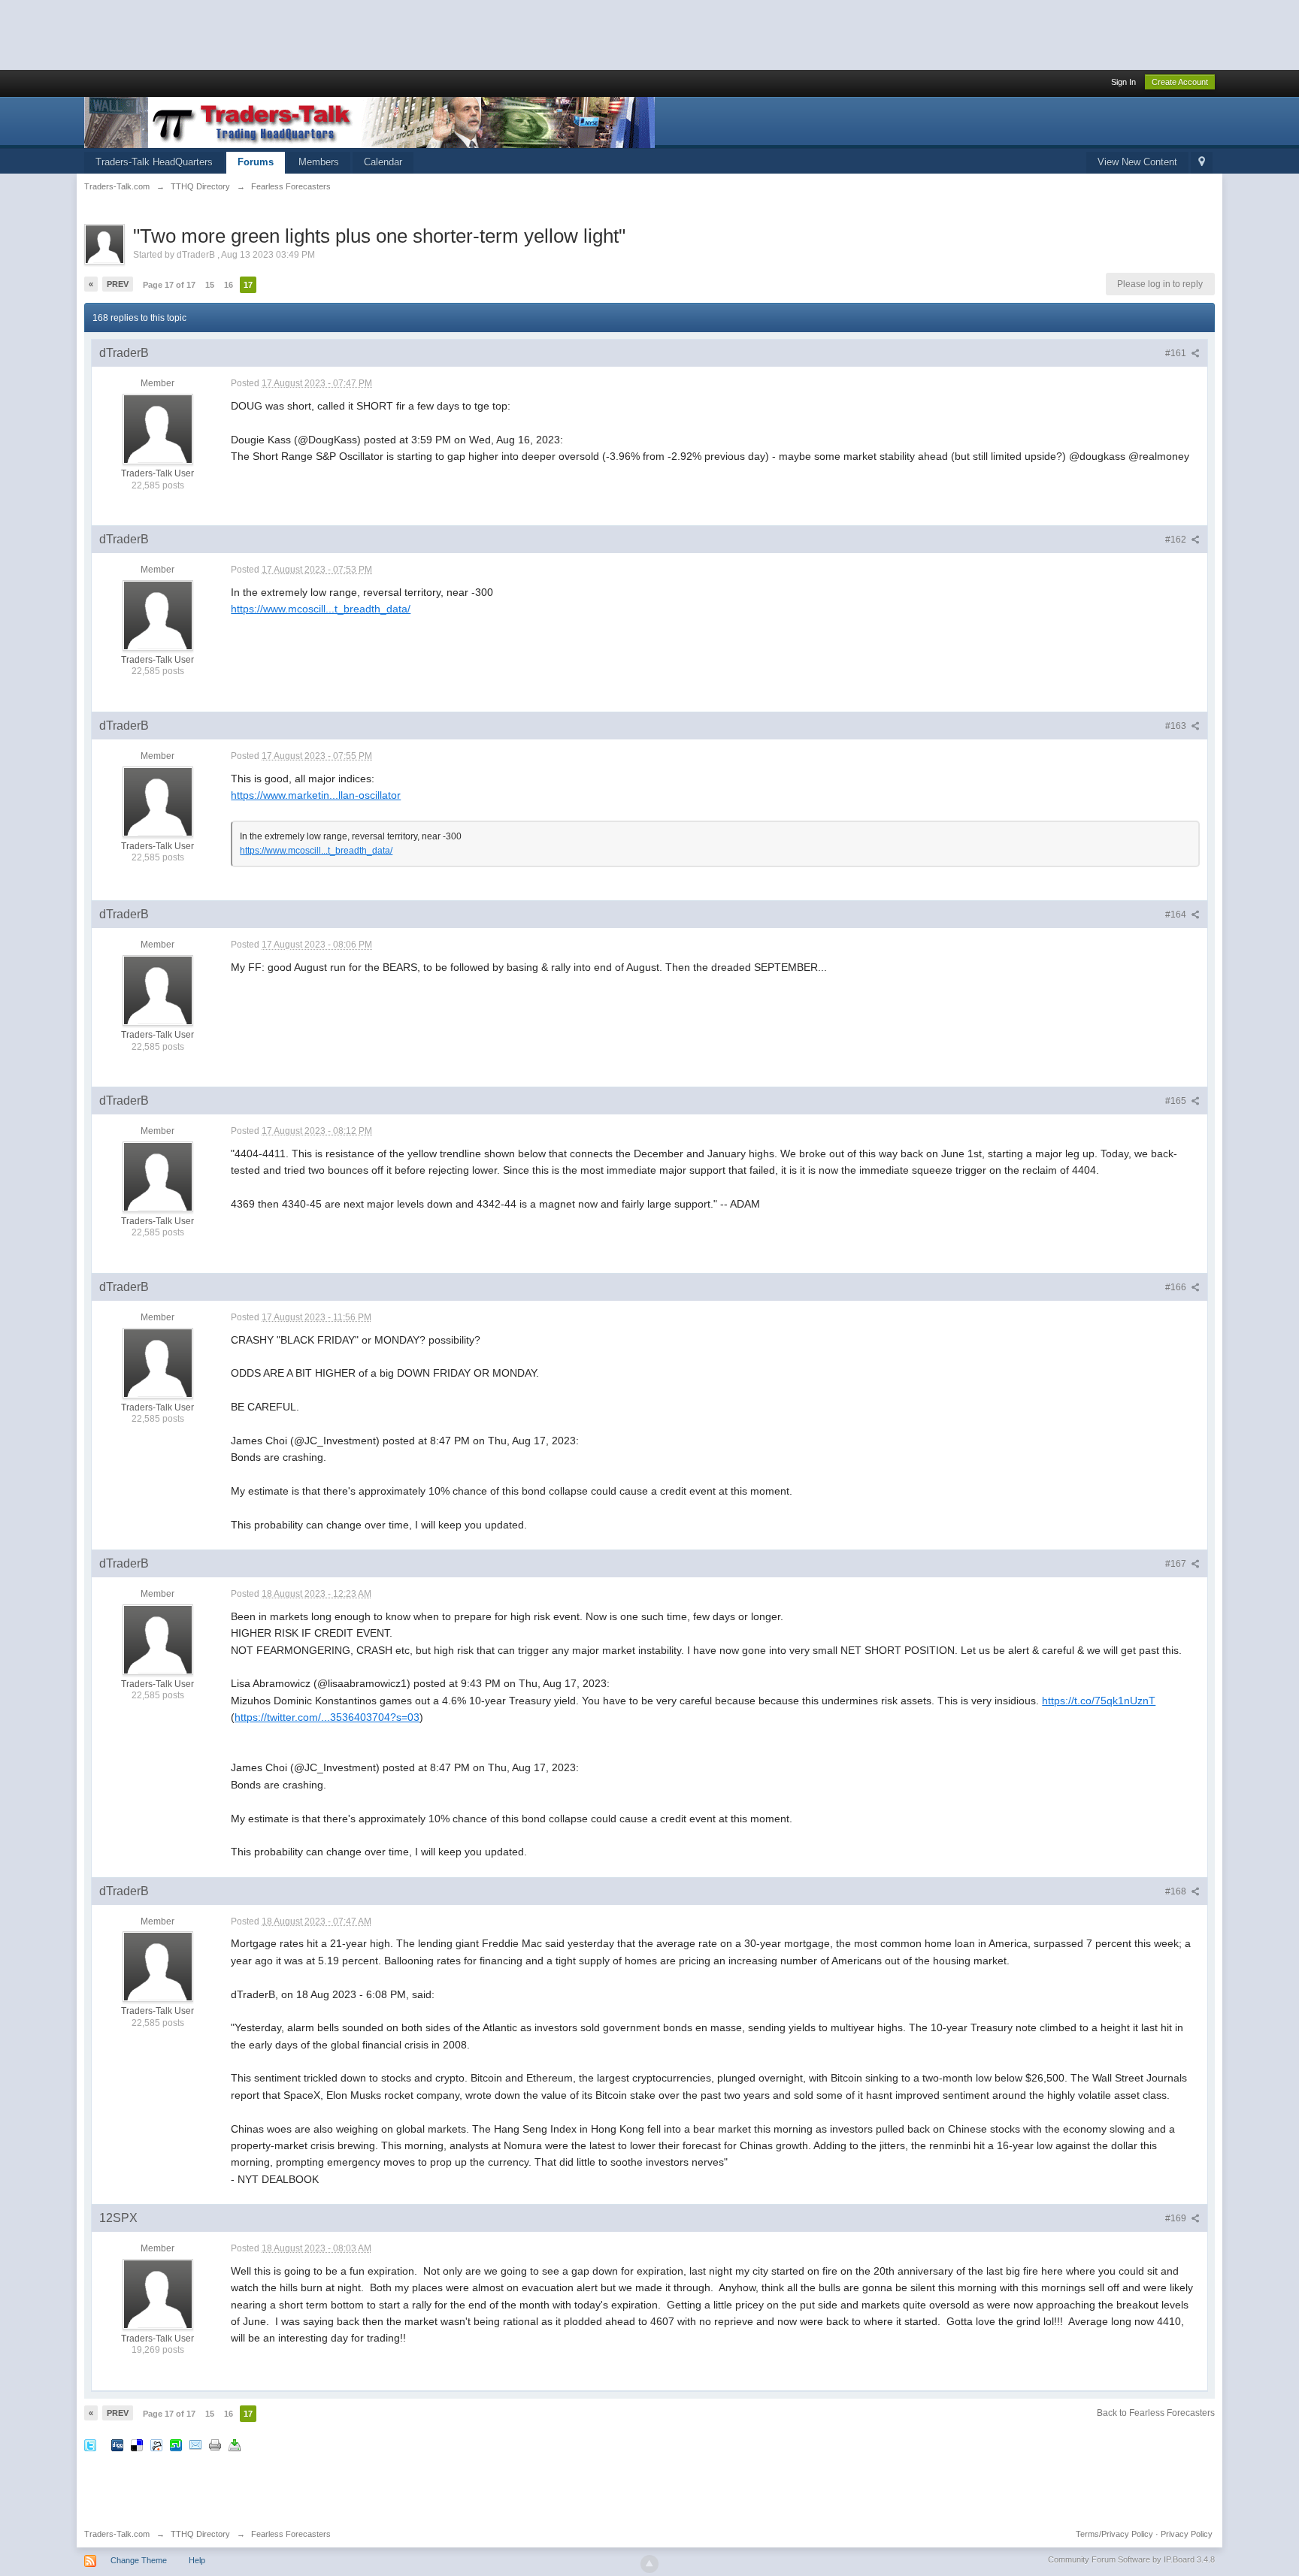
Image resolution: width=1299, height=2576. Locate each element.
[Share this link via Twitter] (90, 2445)
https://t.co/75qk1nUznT (1099, 1701)
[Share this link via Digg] (117, 2445)
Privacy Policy (1187, 2534)
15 (210, 285)
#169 (1177, 2218)
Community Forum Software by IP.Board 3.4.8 (1131, 2559)
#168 (1177, 1891)
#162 (1177, 540)
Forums (256, 162)
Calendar (383, 162)
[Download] (235, 2445)
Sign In (1123, 82)
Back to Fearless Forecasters (1156, 2413)
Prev (118, 284)
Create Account (1180, 82)
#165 (1177, 1101)
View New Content (1137, 162)
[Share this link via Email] (195, 2445)
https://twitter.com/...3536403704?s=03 (327, 1717)
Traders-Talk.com (117, 2534)
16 (229, 285)
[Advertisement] (274, 34)
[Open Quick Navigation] (1202, 163)
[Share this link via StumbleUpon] (176, 2445)
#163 (1177, 726)
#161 (1177, 353)
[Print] (215, 2445)
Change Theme (139, 2560)
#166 (1177, 1287)
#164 (1177, 915)
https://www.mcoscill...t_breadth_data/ (321, 609)
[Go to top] (649, 2564)
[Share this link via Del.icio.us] (137, 2445)
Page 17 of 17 (169, 285)
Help (197, 2560)
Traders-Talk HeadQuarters (154, 162)
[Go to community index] (369, 121)
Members (319, 162)
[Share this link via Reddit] (156, 2445)
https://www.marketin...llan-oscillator (316, 795)
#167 (1177, 1564)
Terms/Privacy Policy (1114, 2534)
